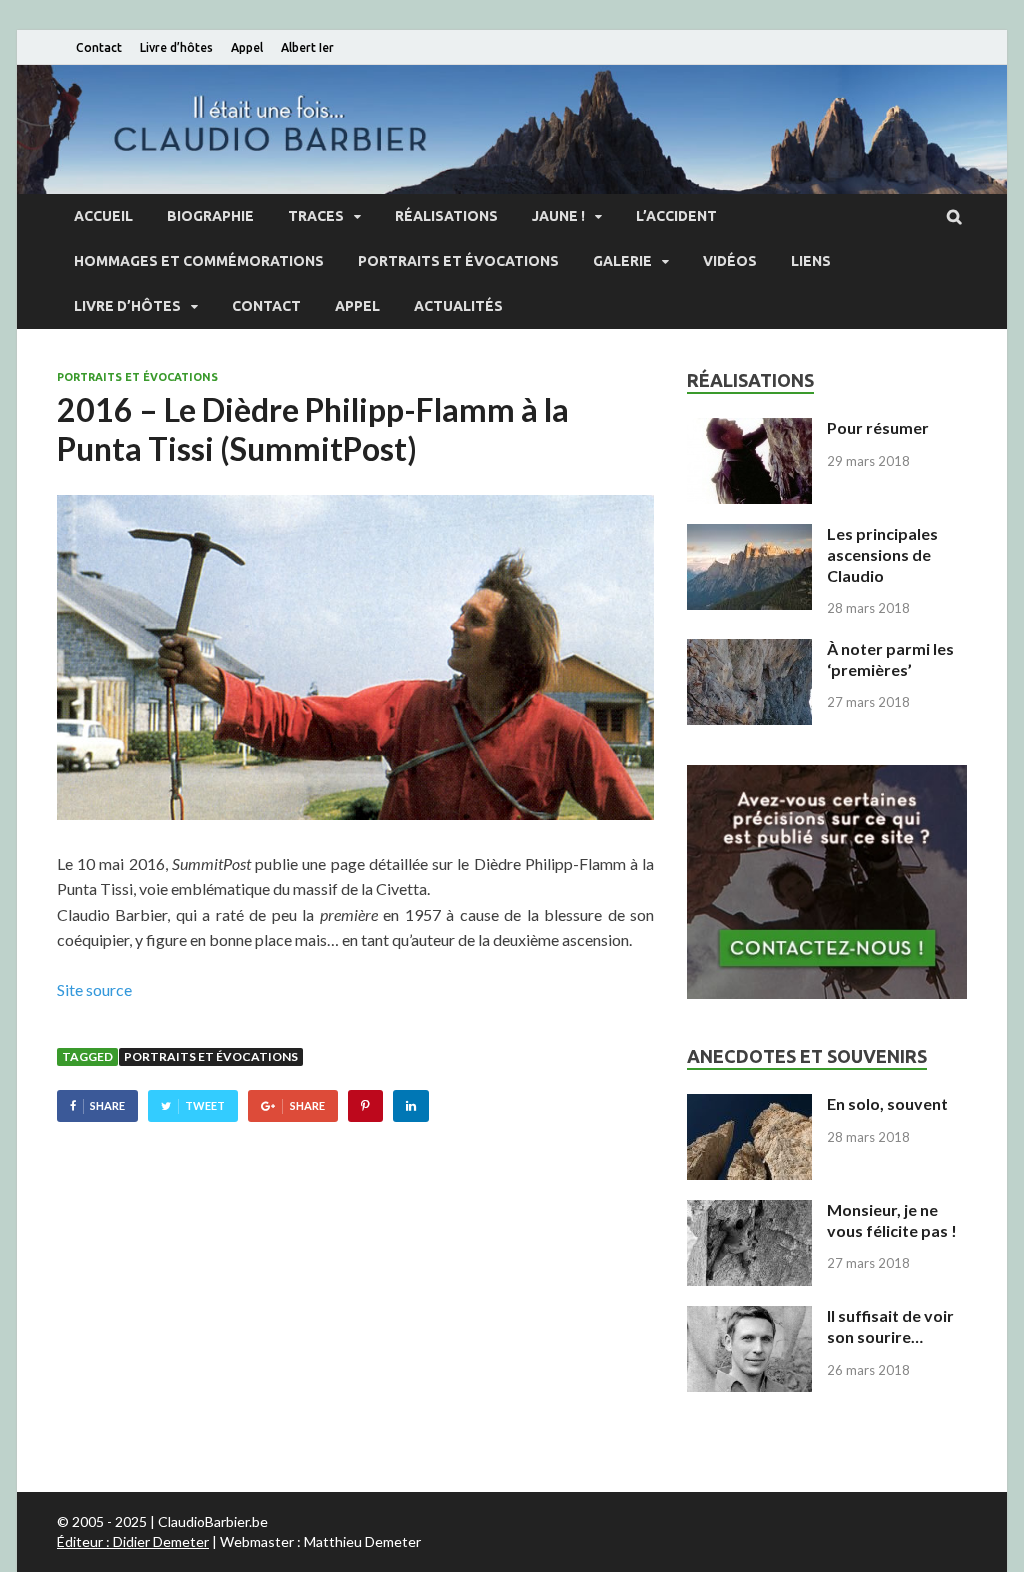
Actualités (458, 306)
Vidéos (730, 261)
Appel (247, 47)
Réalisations (446, 216)
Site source (94, 989)
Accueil (103, 216)
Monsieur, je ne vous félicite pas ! (892, 1220)
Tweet (205, 1105)
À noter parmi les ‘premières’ (890, 659)
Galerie (622, 261)
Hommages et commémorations (199, 261)
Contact (99, 47)
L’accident (676, 216)
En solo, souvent (887, 1103)
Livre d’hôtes (176, 47)
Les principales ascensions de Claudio (882, 554)
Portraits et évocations (458, 261)
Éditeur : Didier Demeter (133, 1541)
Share (107, 1105)
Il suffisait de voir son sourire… (890, 1326)
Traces (316, 216)
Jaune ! (558, 216)
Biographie (210, 216)
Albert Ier (307, 47)
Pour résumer (878, 427)
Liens (811, 261)
